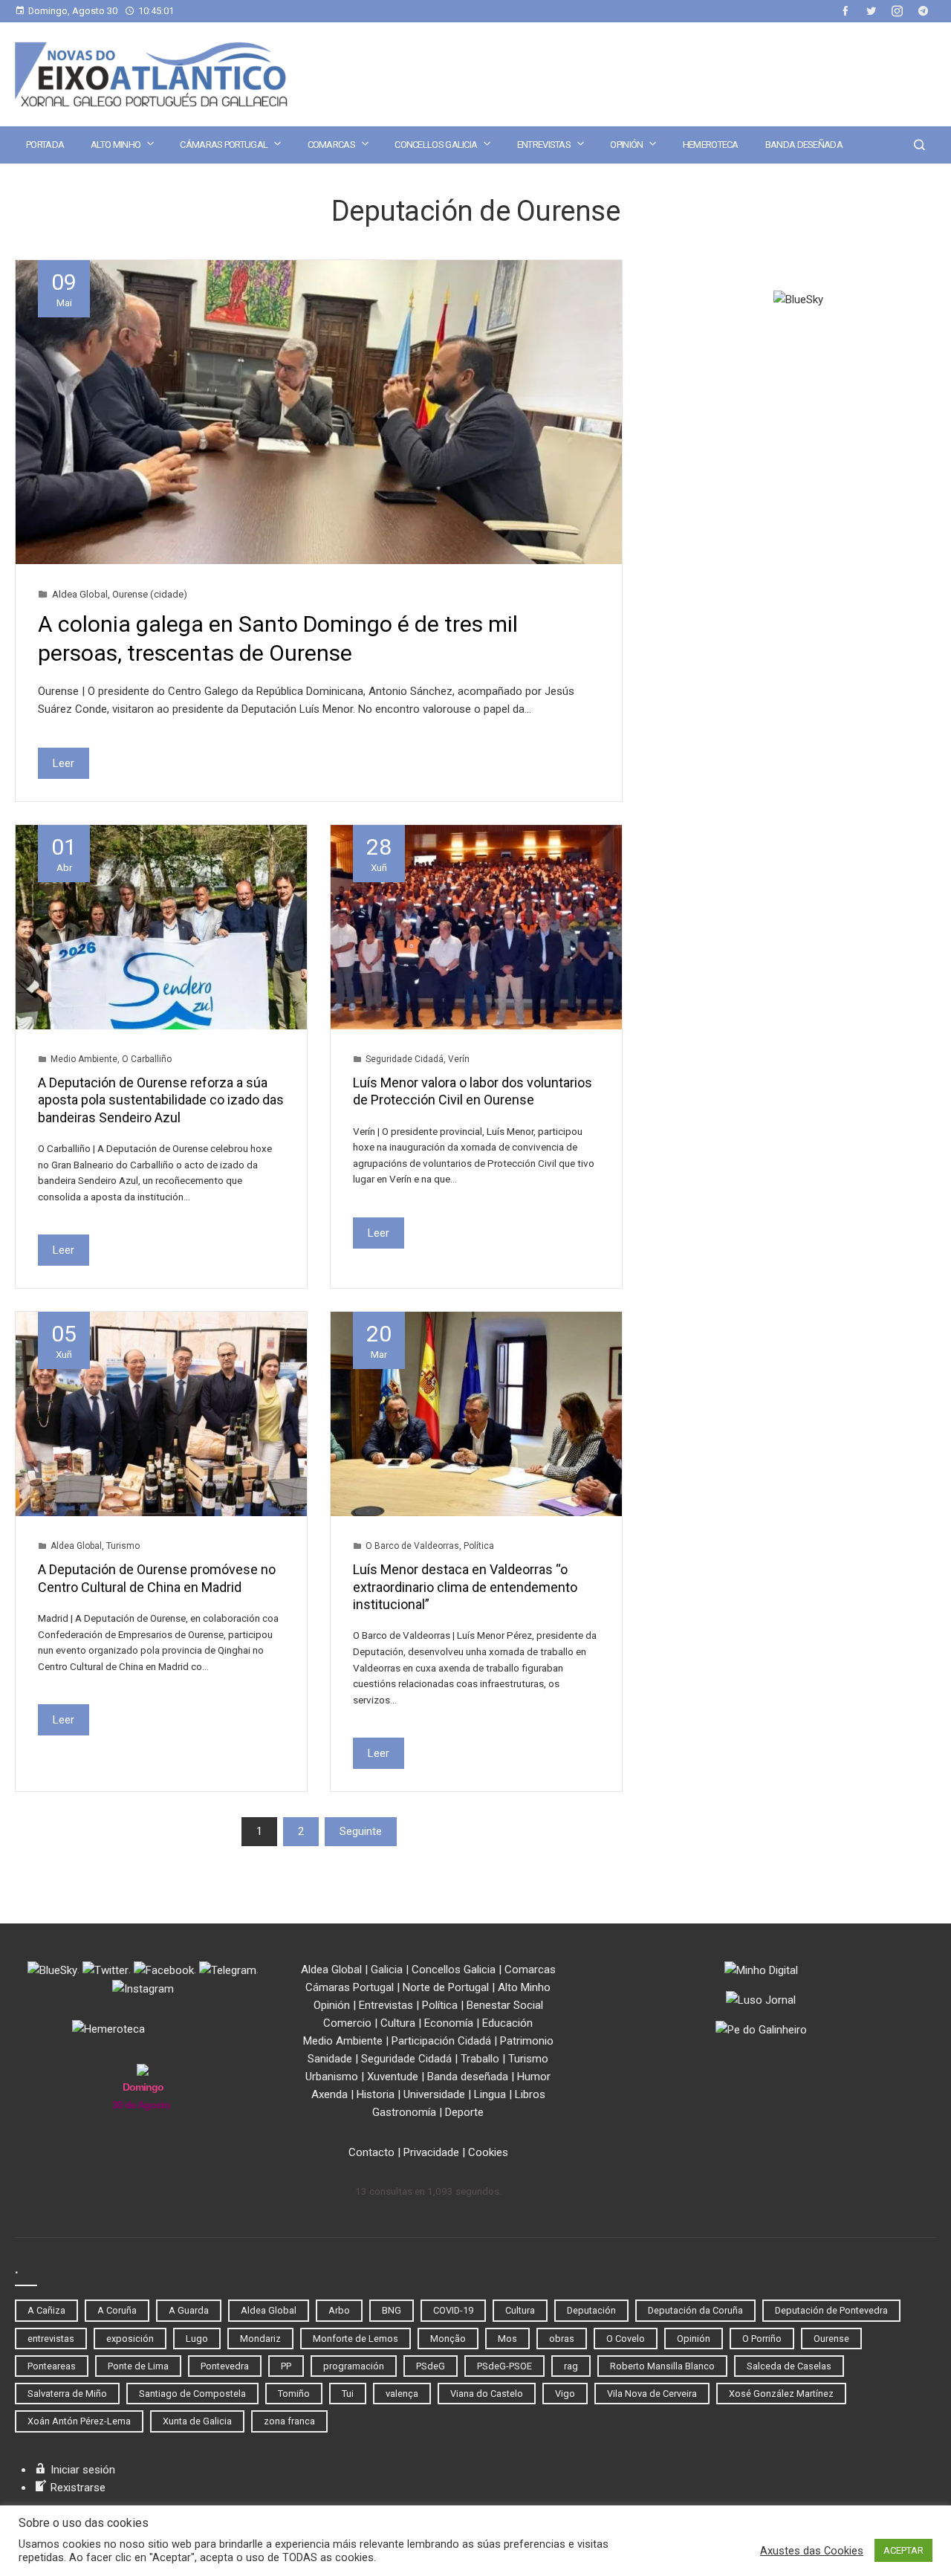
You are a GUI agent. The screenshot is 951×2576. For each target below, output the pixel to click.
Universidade (434, 2094)
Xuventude (393, 2077)
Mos (507, 2339)
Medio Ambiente (84, 1059)
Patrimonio (527, 2041)
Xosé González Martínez (781, 2394)
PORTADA (45, 145)
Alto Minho (116, 145)
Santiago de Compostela (192, 2394)
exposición (130, 2339)
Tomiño (294, 2394)
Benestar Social (505, 2005)
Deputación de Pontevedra (831, 2310)
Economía (449, 2023)
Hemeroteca (711, 145)
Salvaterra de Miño (67, 2394)
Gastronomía (404, 2112)
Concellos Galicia (436, 145)
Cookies (488, 2152)
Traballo (480, 2059)
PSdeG (431, 2366)
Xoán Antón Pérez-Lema (79, 2421)
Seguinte (361, 1831)
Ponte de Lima (138, 2366)
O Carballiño (147, 1059)
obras (562, 2339)
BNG (392, 2310)
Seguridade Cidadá (405, 1059)
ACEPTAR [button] (903, 2550)
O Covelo (626, 2339)
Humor (534, 2077)
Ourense (831, 2339)
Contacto (371, 2152)
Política (479, 1546)
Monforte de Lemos (356, 2339)
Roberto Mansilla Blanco (662, 2366)
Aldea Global (80, 594)
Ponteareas (52, 2366)
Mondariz (260, 2339)
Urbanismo (332, 2077)
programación (354, 2366)
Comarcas (331, 145)
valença (402, 2394)
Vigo (565, 2394)
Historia (376, 2094)
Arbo (339, 2310)
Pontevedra (225, 2366)
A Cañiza (46, 2310)
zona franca (289, 2421)
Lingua (490, 2094)
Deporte (464, 2112)
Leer (64, 763)
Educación (507, 2023)
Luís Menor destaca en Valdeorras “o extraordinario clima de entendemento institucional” (465, 1587)
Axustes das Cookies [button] (812, 2551)
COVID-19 (453, 2310)
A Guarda (189, 2310)
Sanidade (330, 2059)
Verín (459, 1059)
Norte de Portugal (446, 1987)
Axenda (330, 2094)
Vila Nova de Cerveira (652, 2394)
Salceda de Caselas (789, 2366)
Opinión (626, 145)
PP (286, 2366)
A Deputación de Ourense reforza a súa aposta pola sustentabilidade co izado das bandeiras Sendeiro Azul (161, 1100)
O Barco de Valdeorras (412, 1546)
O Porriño (762, 2339)
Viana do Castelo (487, 2394)
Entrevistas (544, 145)
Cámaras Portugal (224, 145)
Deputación (591, 2310)
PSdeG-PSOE (504, 2366)
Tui (348, 2394)
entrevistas (51, 2339)
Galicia (387, 1970)
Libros (530, 2094)
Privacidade (431, 2152)
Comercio (347, 2023)
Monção (448, 2339)
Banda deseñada (804, 145)
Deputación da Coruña (695, 2310)
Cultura (398, 2023)
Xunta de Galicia (197, 2421)
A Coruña (117, 2310)
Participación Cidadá (441, 2041)
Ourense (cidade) (150, 594)
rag (571, 2366)
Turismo (123, 1546)
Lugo (197, 2339)
